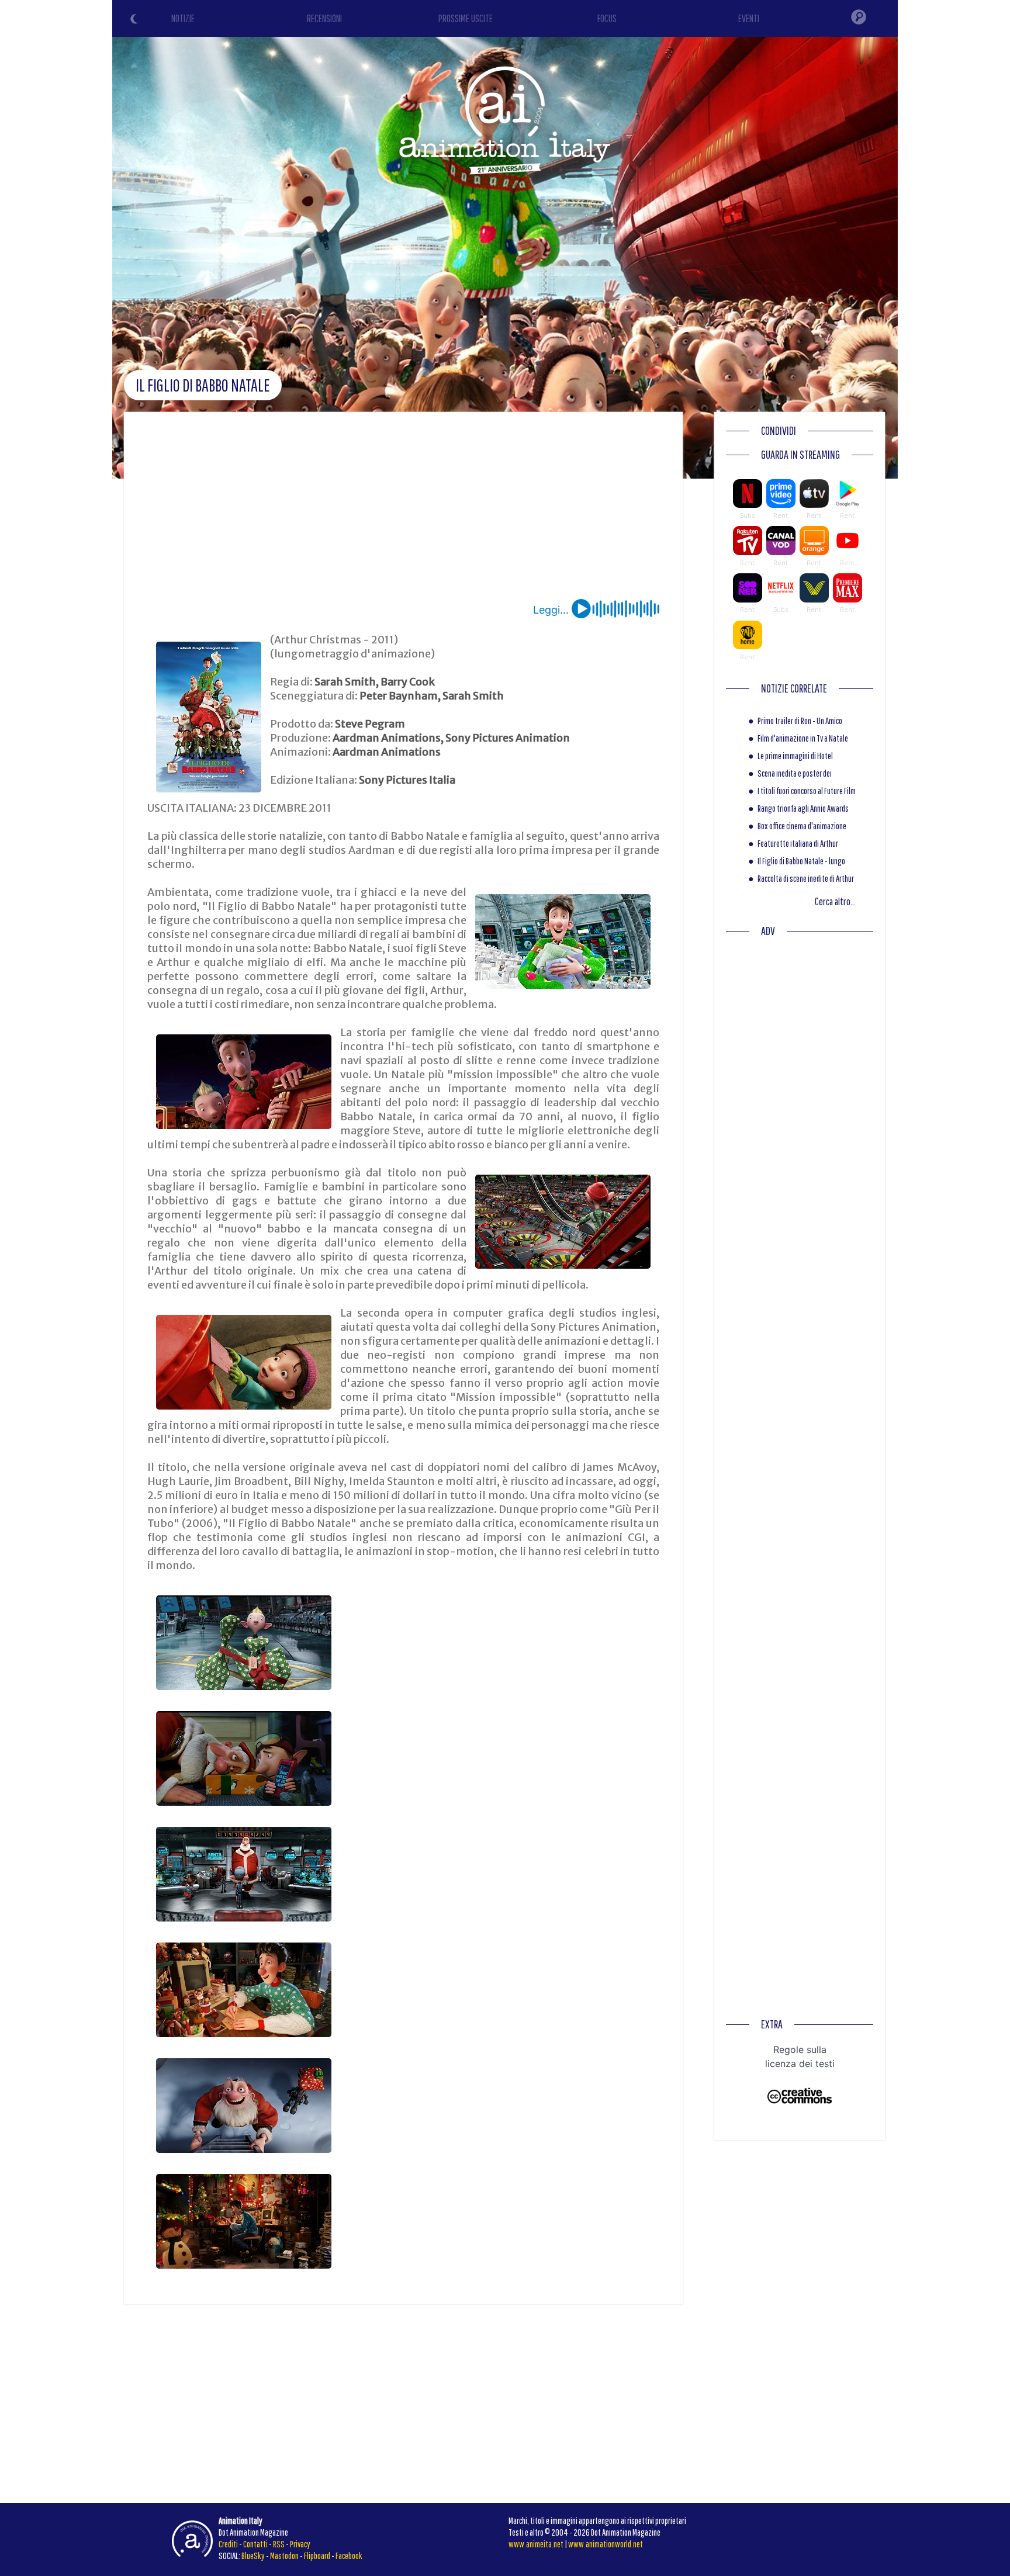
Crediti (228, 2544)
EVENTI (749, 18)
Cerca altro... (835, 901)
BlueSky (253, 2556)
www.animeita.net (536, 2544)
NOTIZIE (183, 18)
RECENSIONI (324, 18)
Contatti (255, 2544)
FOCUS (607, 18)
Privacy (300, 2544)
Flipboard (317, 2556)
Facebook (349, 2556)
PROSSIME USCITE (466, 18)
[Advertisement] (403, 511)
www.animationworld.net (606, 2544)
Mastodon (284, 2556)
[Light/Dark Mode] (136, 20)
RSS (279, 2544)
